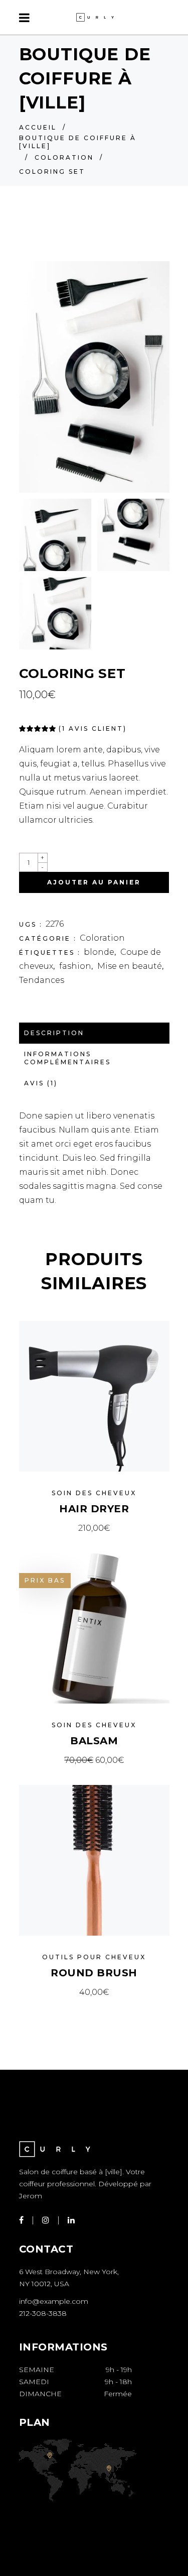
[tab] (94, 1033)
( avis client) (93, 729)
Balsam (94, 1741)
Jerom (31, 2196)
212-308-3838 (43, 2313)
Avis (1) (41, 1083)
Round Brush (94, 1973)
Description (54, 1033)
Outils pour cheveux (94, 1957)
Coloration (64, 157)
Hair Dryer (94, 1509)
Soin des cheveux (94, 1493)
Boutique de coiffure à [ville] (78, 142)
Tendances (42, 980)
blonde (99, 952)
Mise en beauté (130, 966)
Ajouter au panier (94, 882)
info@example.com (54, 2301)
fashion (75, 966)
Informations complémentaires (67, 1058)
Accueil (38, 127)
